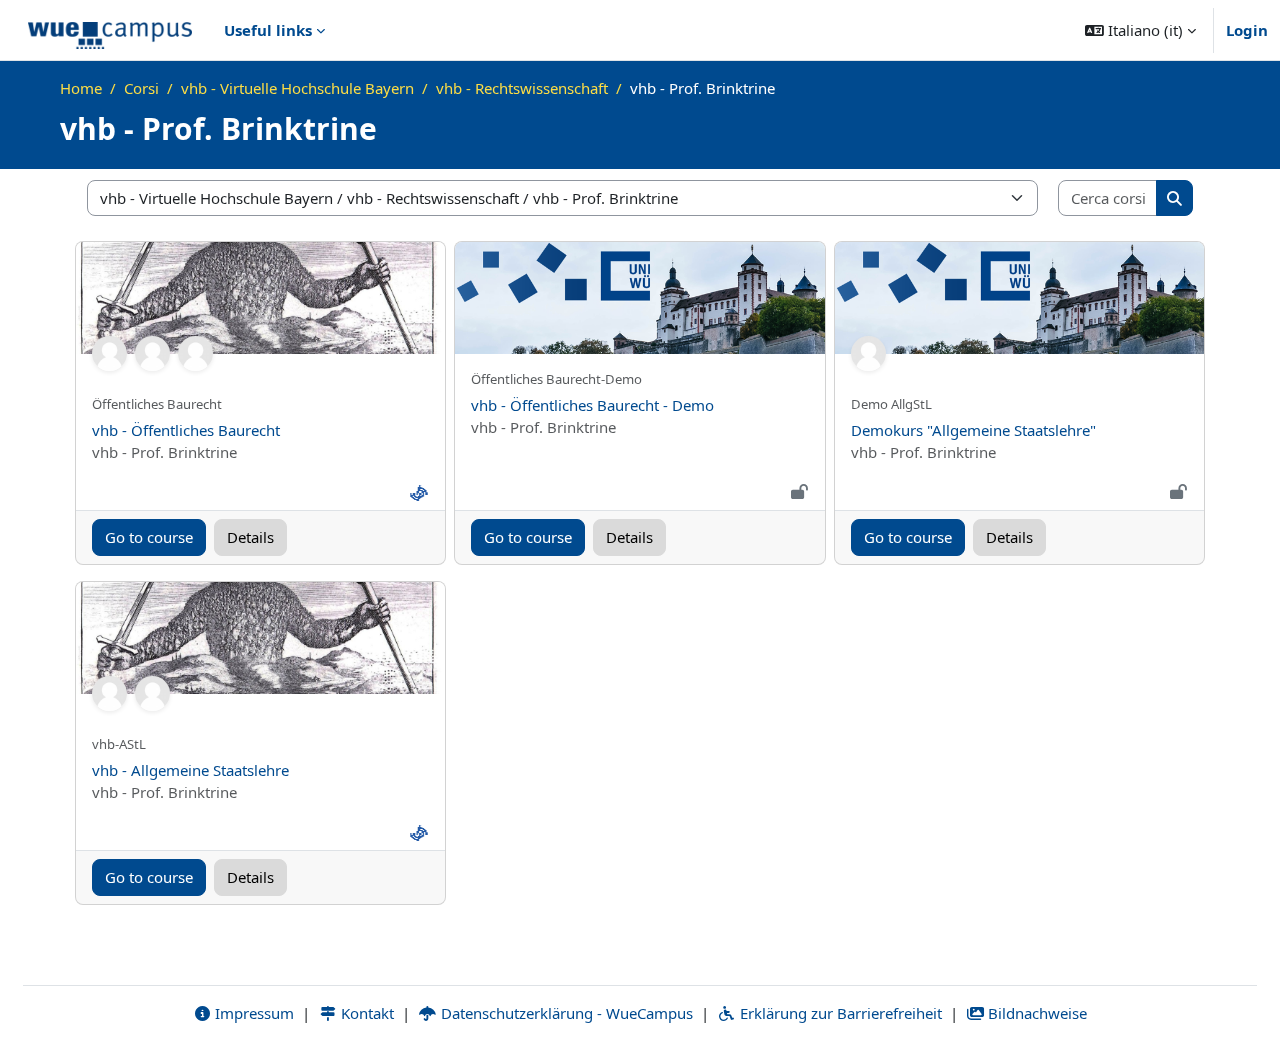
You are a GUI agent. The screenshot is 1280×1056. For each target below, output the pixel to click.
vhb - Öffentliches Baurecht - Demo (592, 405)
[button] (1140, 30)
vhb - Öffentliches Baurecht (186, 430)
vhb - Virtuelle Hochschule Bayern (297, 88)
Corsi (141, 88)
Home (81, 88)
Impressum (252, 1013)
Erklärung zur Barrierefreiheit (839, 1013)
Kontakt (365, 1013)
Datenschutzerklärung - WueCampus (565, 1013)
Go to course (149, 537)
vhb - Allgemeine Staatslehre (190, 770)
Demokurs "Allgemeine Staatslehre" (973, 430)
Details (250, 537)
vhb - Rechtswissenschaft (522, 88)
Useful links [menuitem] (268, 30)
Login (1247, 30)
